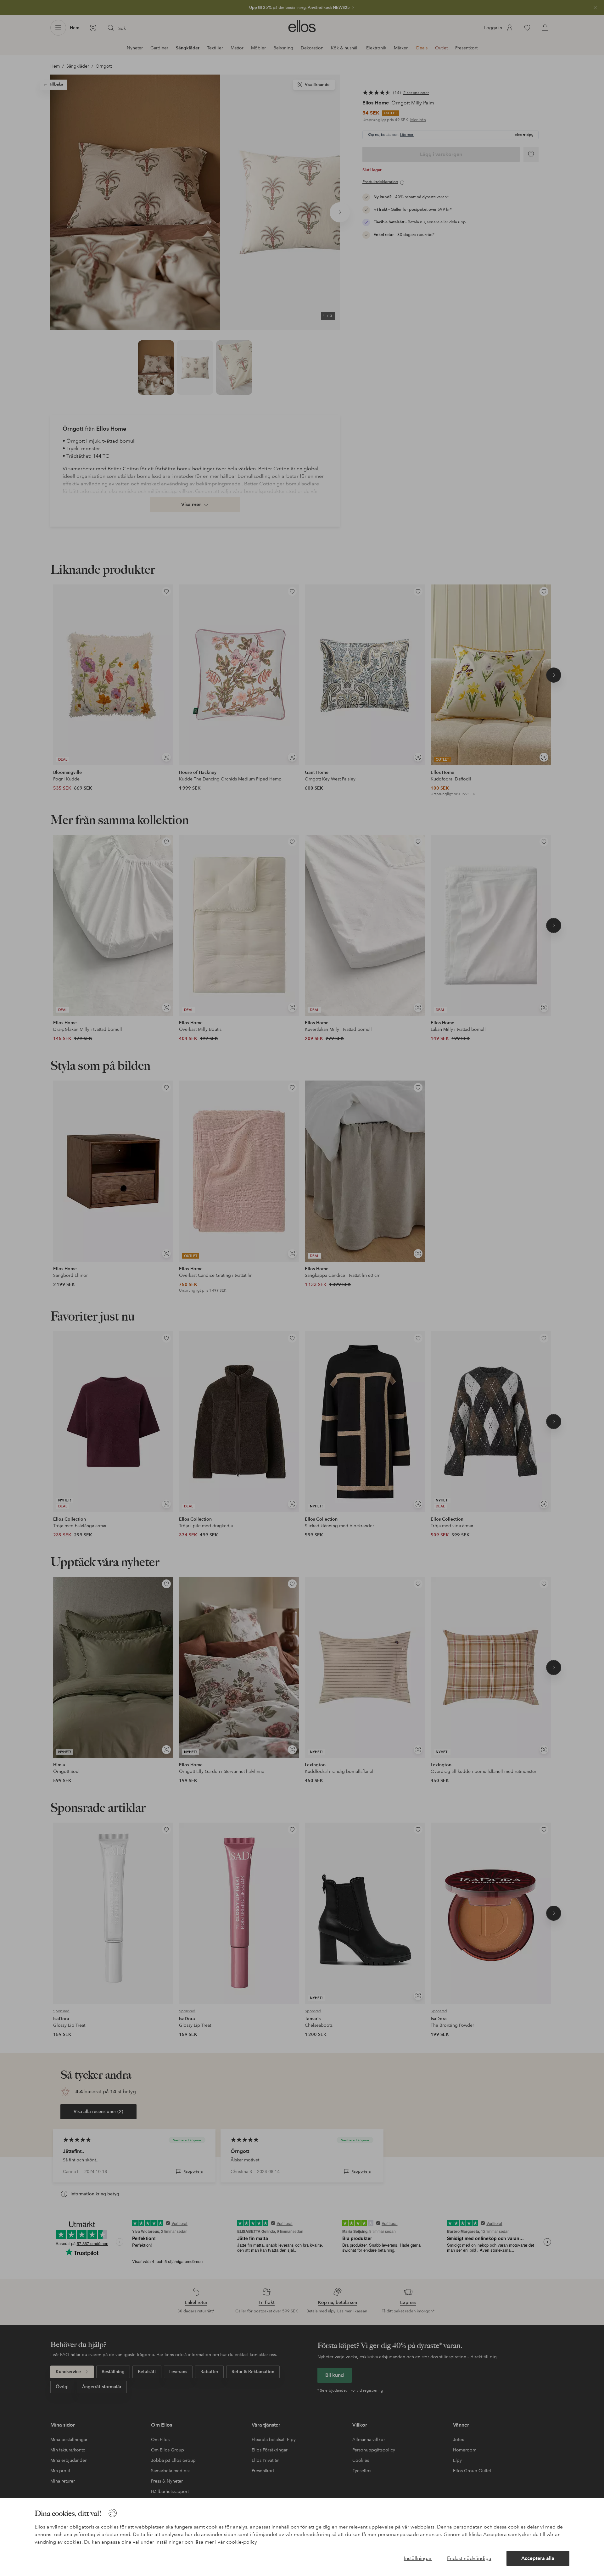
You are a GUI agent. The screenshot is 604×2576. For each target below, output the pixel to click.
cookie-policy (242, 2542)
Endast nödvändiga (469, 2558)
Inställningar (418, 2558)
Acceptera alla (538, 2558)
